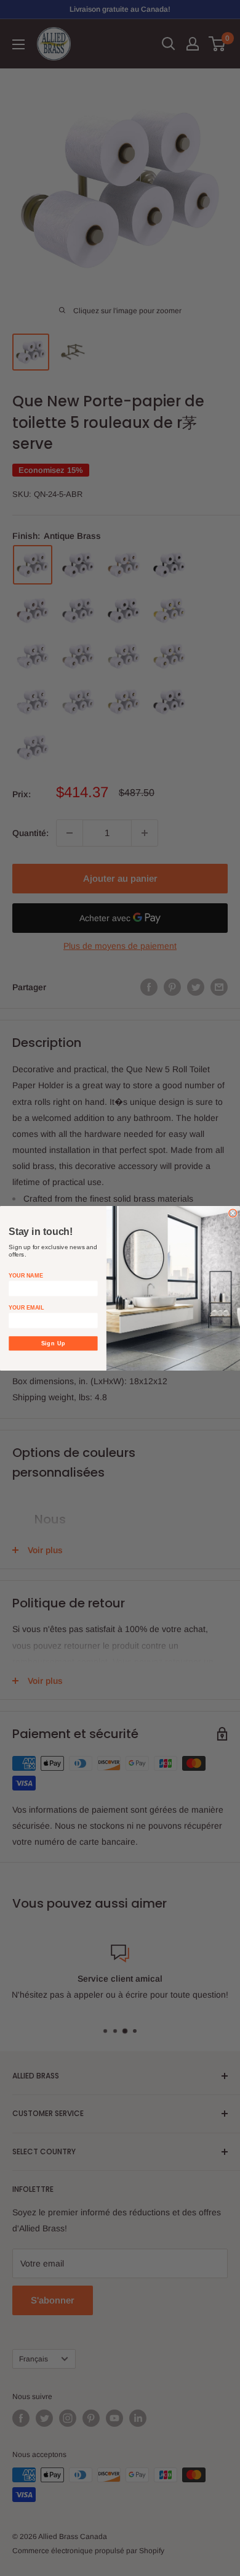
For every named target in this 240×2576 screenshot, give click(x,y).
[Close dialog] (233, 1213)
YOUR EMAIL (26, 1307)
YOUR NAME (26, 1275)
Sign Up (54, 1343)
